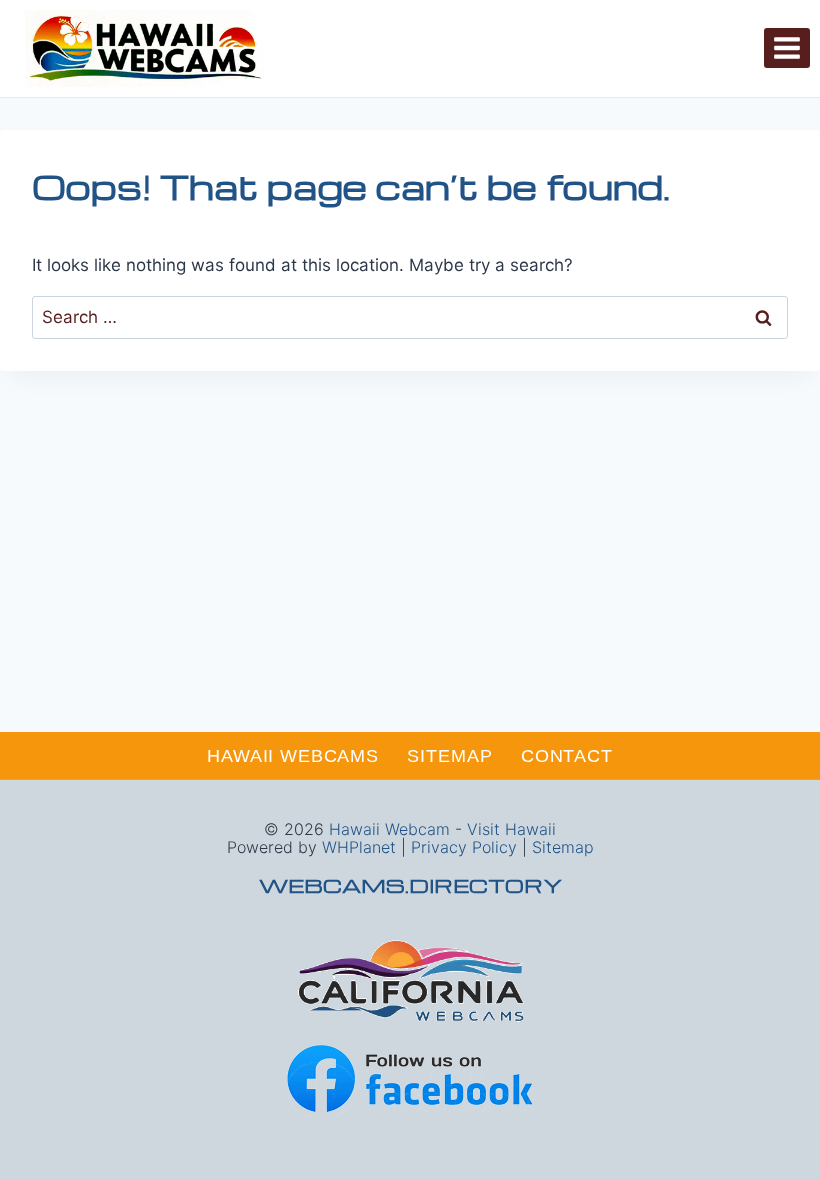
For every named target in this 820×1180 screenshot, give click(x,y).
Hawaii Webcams (293, 756)
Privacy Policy (464, 847)
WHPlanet (359, 847)
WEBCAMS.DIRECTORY (410, 885)
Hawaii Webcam (389, 829)
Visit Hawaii (511, 829)
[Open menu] (787, 48)
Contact (567, 756)
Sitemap (449, 756)
